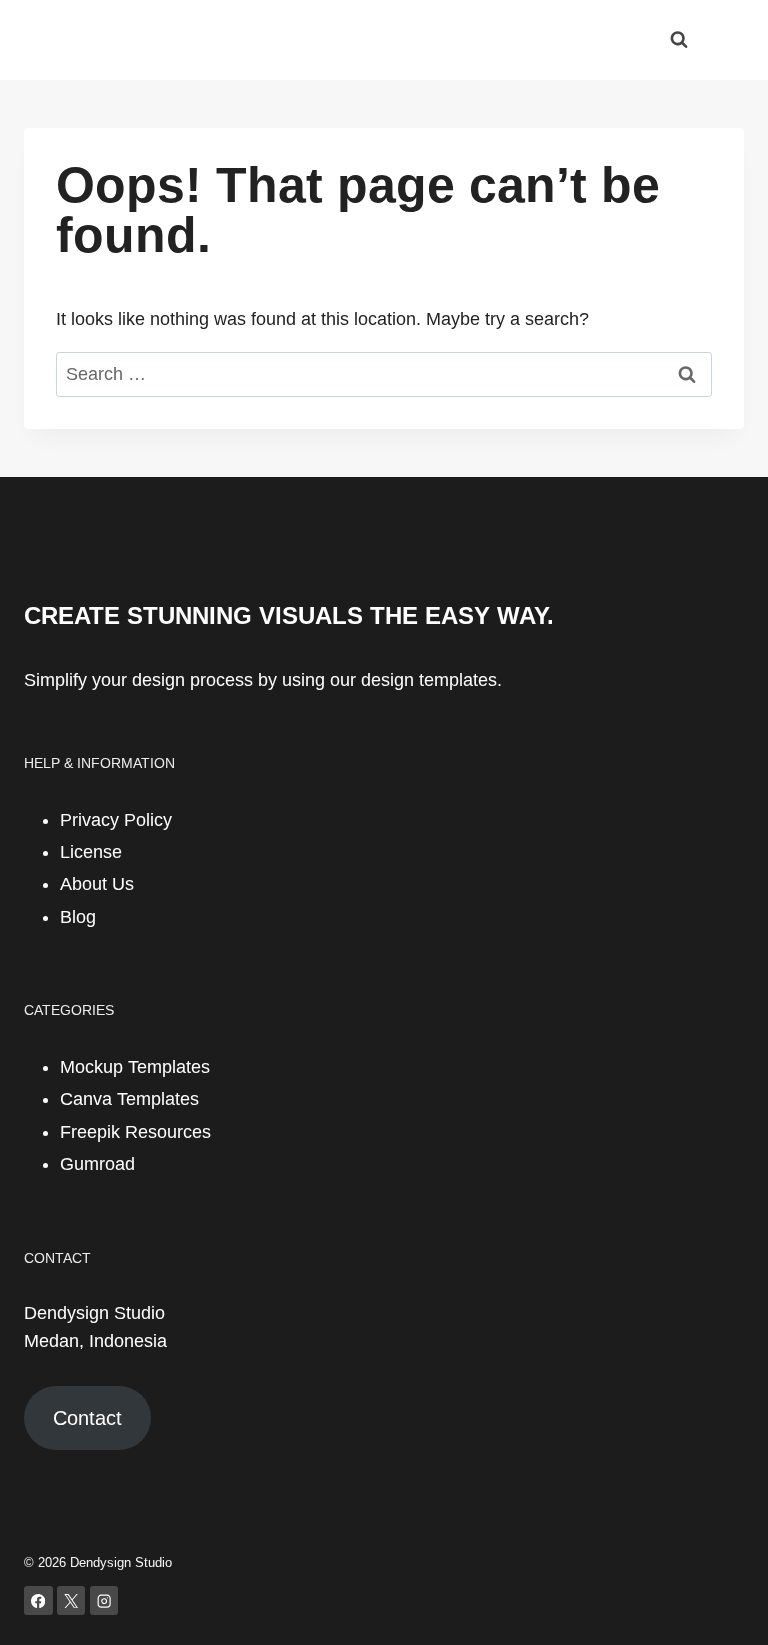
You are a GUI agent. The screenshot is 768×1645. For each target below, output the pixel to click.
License (91, 852)
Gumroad (97, 1164)
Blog (78, 917)
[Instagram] (104, 1600)
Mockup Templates (135, 1067)
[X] (71, 1600)
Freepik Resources (135, 1132)
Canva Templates (129, 1099)
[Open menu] (725, 39)
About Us (97, 884)
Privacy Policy (116, 820)
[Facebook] (38, 1600)
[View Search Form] (679, 40)
